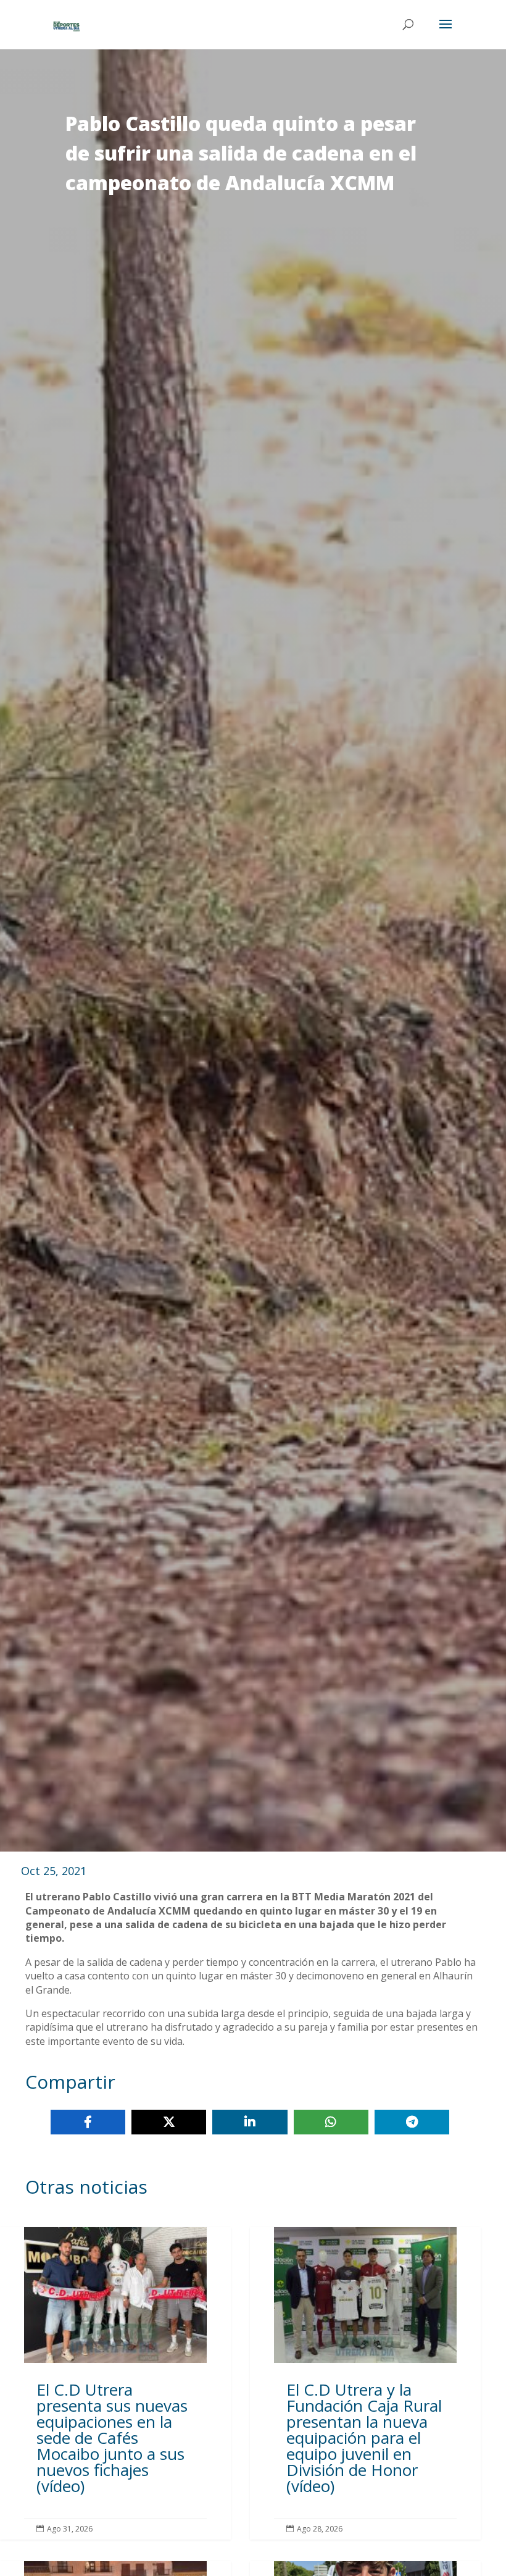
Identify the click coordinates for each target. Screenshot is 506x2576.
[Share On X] (169, 2122)
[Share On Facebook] (88, 2122)
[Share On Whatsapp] (331, 2122)
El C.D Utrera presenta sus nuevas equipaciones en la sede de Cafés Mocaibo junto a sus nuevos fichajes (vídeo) (115, 2383)
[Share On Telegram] (412, 2122)
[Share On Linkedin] (250, 2122)
